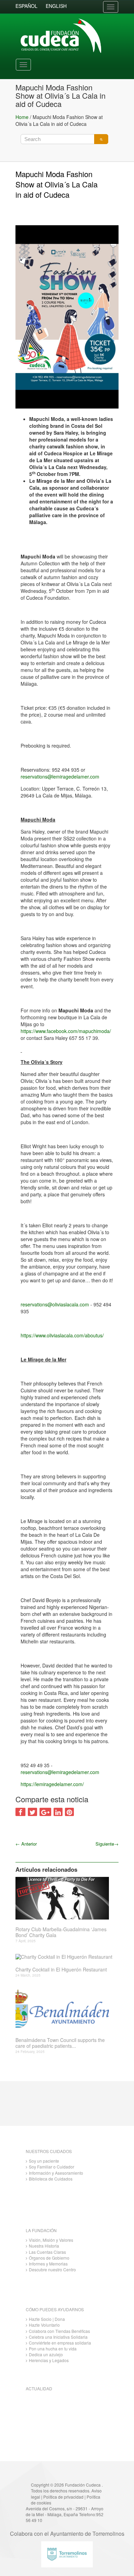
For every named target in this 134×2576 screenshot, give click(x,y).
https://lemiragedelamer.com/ (52, 1784)
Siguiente (107, 1844)
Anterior (26, 1844)
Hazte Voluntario (44, 2325)
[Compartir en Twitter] (32, 1812)
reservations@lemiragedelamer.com (60, 776)
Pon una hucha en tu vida (53, 2349)
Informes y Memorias (48, 2264)
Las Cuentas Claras (47, 2252)
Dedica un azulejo (46, 2354)
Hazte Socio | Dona (47, 2319)
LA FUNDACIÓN (41, 2230)
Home (22, 117)
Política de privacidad (63, 2497)
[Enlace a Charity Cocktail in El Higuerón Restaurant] (64, 1957)
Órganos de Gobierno (49, 2258)
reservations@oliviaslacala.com (55, 1304)
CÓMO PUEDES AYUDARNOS (55, 2309)
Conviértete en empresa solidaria (60, 2343)
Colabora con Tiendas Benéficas (59, 2331)
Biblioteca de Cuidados (51, 2179)
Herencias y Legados (49, 2360)
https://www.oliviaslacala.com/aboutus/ (62, 1335)
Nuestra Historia (44, 2246)
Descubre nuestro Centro (52, 2269)
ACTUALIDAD (39, 2388)
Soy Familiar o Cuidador (52, 2167)
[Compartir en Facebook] (20, 1812)
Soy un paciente (44, 2161)
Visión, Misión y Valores (51, 2240)
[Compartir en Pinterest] (69, 1812)
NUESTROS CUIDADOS (49, 2151)
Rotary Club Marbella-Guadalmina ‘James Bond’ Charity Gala (61, 1932)
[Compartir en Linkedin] (58, 1812)
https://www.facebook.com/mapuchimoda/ (66, 1031)
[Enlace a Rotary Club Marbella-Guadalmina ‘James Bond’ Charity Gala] (64, 1898)
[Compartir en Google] (45, 1812)
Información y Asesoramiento (56, 2173)
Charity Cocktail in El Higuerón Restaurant (61, 1970)
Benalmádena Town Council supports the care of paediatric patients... (60, 2043)
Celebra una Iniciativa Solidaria (58, 2337)
